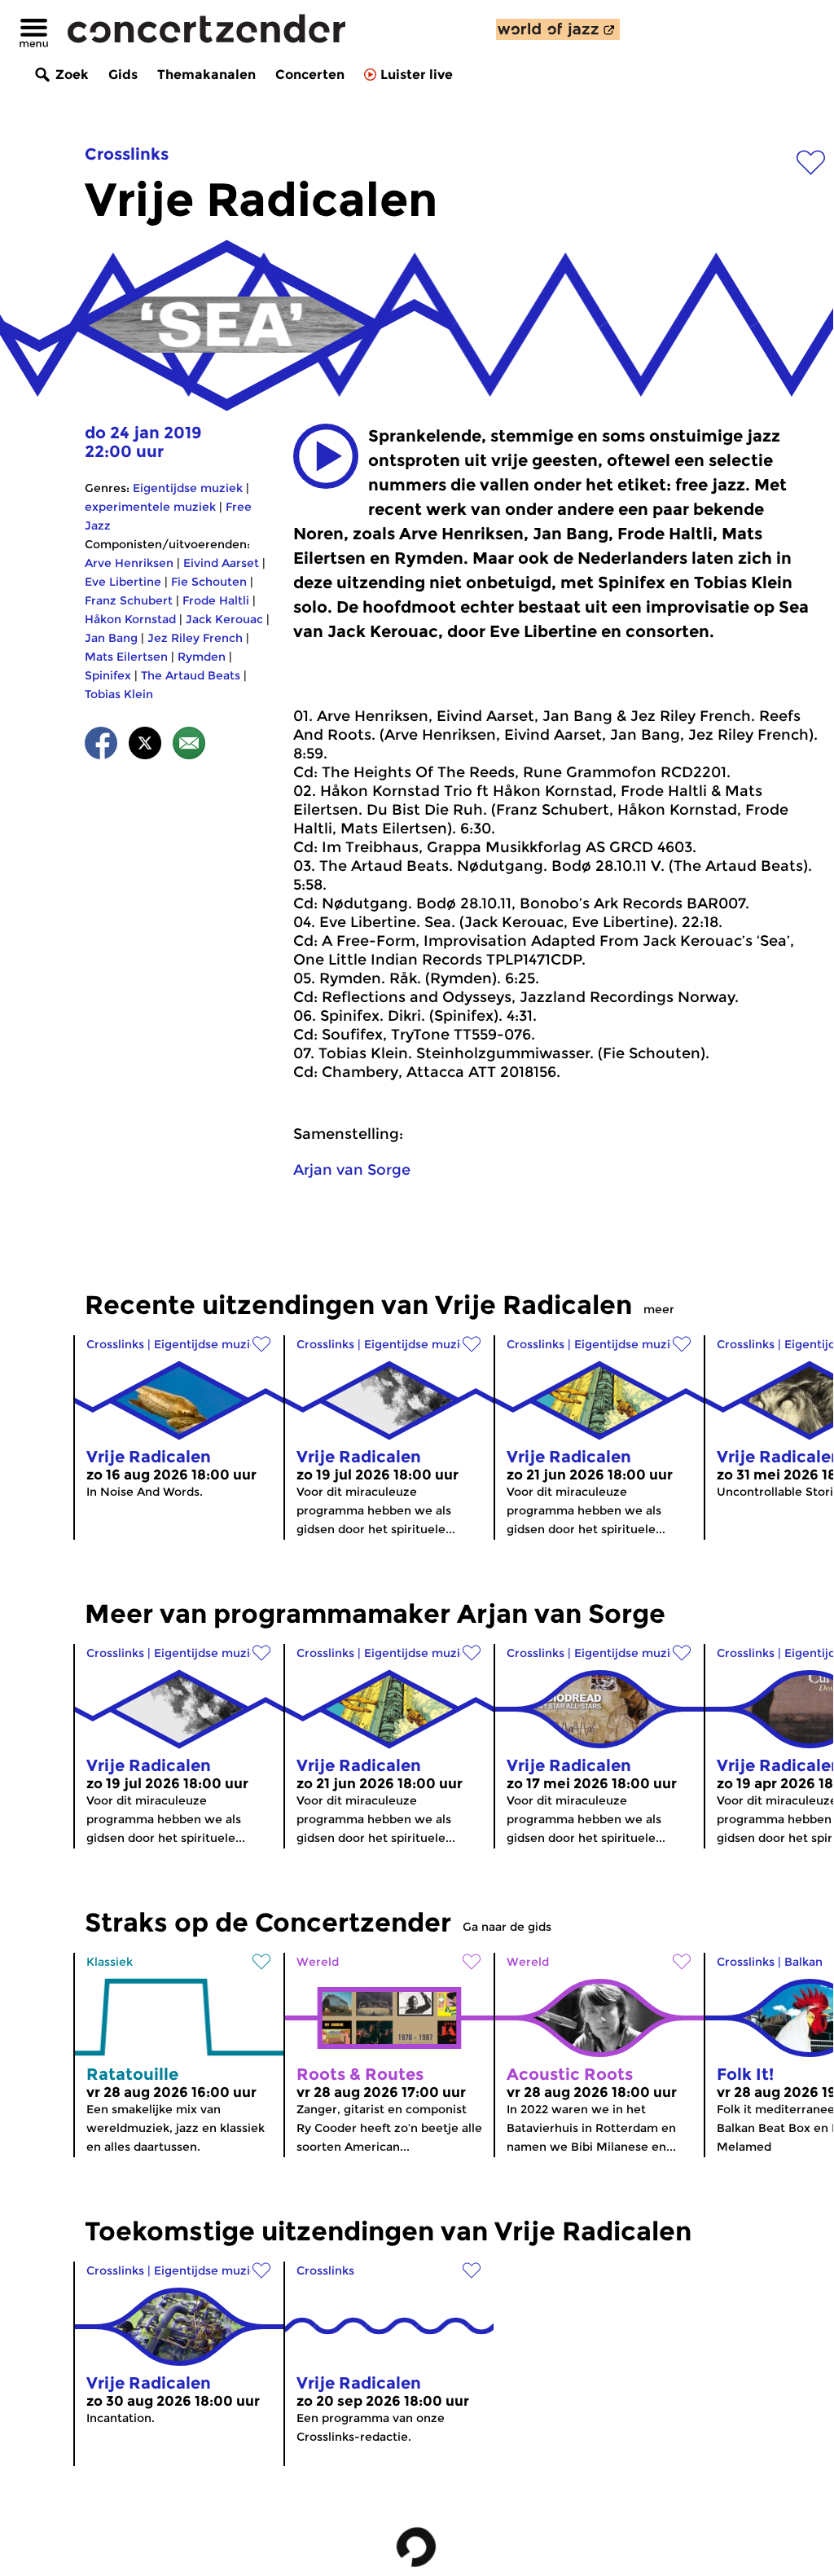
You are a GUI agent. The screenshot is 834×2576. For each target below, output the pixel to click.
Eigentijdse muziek (188, 488)
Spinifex (108, 675)
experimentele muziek (150, 507)
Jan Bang (111, 638)
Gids (123, 75)
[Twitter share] (145, 746)
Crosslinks (127, 154)
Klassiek (110, 1962)
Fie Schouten (209, 582)
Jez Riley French (195, 638)
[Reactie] (189, 746)
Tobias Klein (119, 694)
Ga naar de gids (507, 1927)
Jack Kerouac (224, 619)
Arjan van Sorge (352, 1170)
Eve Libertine (123, 582)
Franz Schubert (129, 600)
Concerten (310, 75)
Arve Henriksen (129, 563)
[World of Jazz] (558, 29)
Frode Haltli (216, 600)
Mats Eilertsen (126, 657)
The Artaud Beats (191, 675)
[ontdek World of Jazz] (558, 29)
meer (659, 1309)
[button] (326, 456)
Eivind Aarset (221, 563)
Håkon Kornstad (130, 619)
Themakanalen (206, 75)
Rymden (202, 657)
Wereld (318, 1962)
